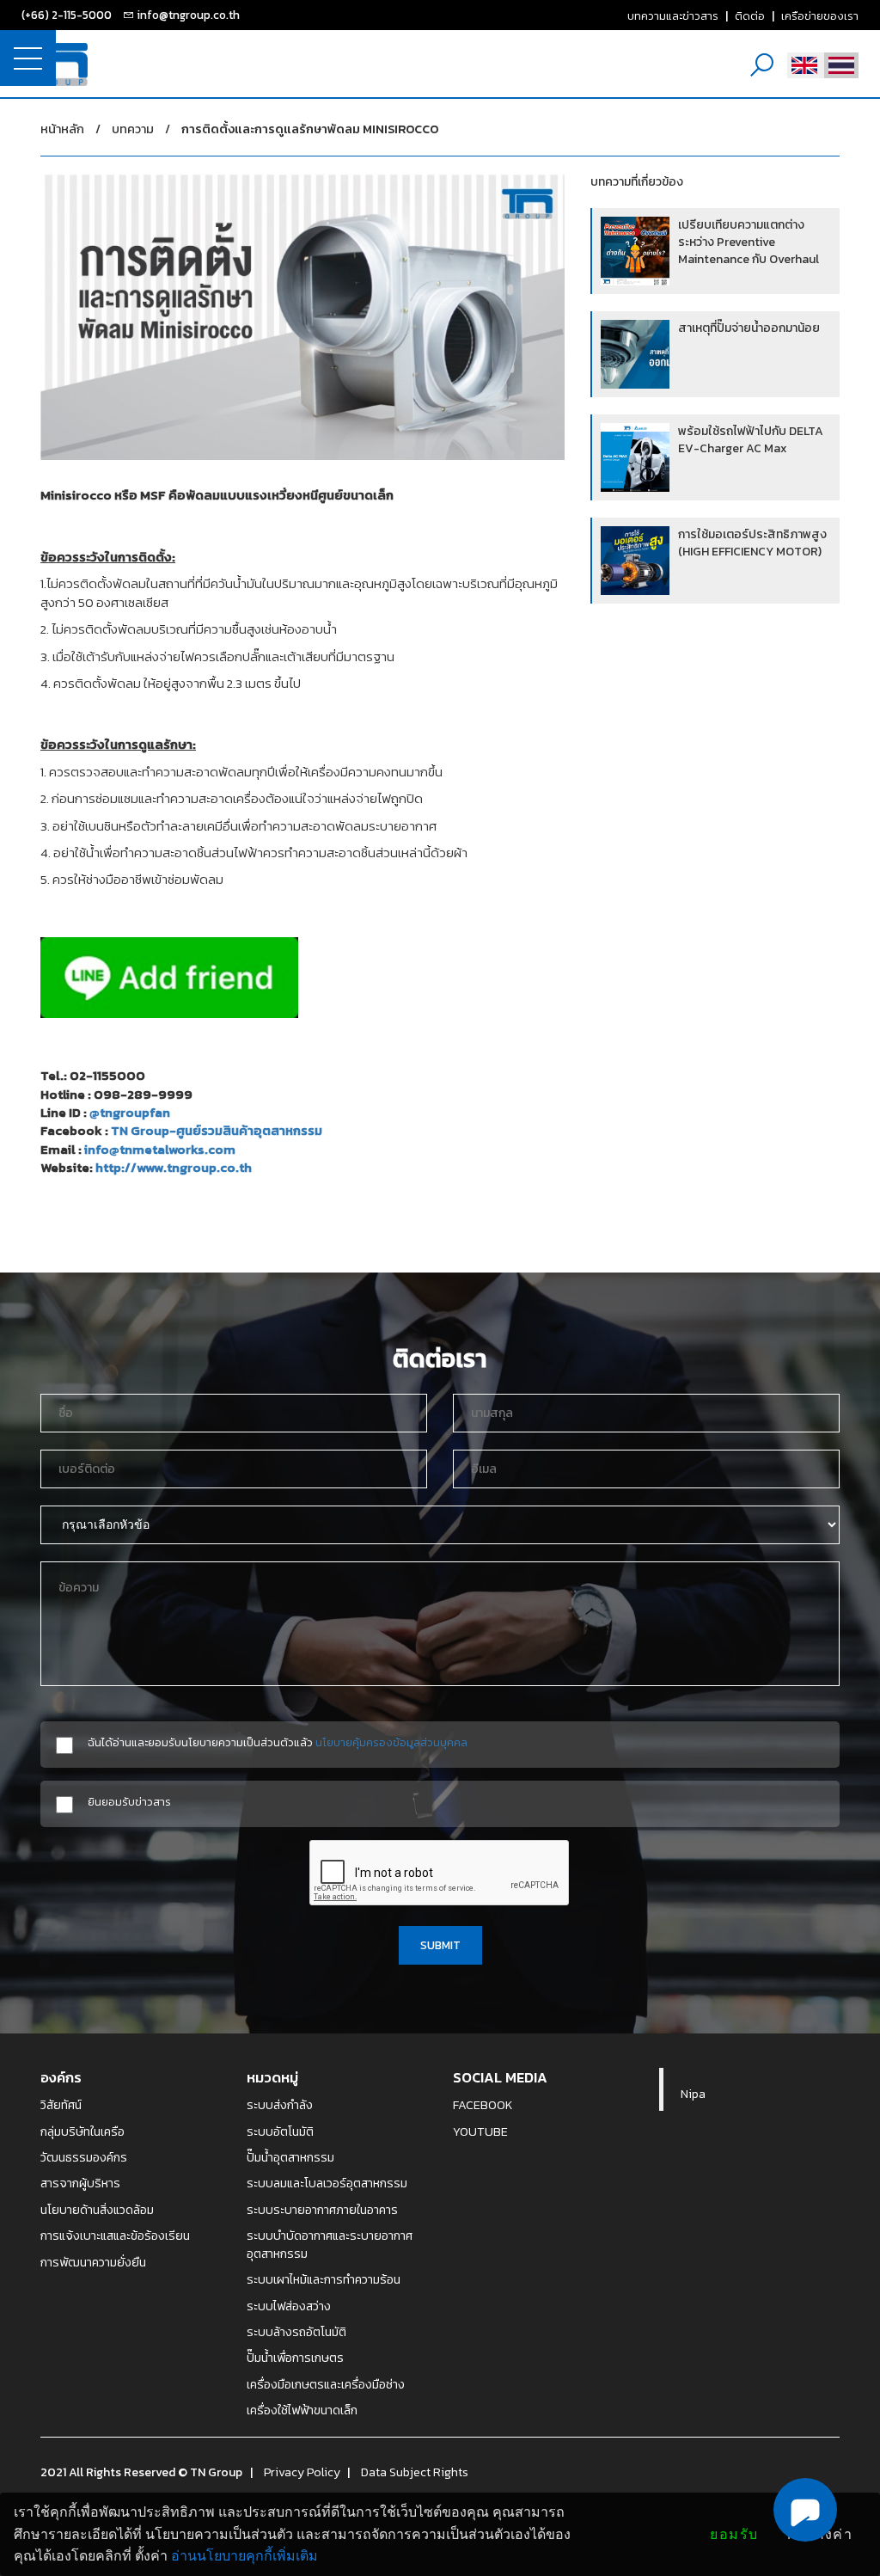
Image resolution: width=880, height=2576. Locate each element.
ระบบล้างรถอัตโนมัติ (296, 2332)
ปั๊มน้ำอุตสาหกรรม (290, 2157)
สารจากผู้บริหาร (80, 2183)
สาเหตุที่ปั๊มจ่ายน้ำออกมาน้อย (749, 328)
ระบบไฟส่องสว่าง (289, 2306)
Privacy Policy (302, 2472)
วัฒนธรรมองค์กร (84, 2157)
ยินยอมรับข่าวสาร (129, 1802)
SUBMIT (440, 1945)
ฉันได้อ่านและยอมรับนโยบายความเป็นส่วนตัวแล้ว (278, 1742)
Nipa (693, 2094)
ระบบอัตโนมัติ (280, 2131)
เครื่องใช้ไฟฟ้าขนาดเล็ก (302, 2410)
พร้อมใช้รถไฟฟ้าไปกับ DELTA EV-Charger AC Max (751, 440)
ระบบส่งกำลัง (280, 2105)
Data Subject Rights (415, 2472)
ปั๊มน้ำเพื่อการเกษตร (295, 2358)
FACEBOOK (483, 2105)
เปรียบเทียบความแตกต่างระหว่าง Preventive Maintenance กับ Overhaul (749, 242)
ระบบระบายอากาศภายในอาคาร (322, 2210)
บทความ (133, 129)
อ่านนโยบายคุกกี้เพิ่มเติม (244, 2556)
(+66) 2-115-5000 (67, 15)
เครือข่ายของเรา (820, 15)
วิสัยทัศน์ (61, 2105)
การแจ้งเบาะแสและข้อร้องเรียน (115, 2236)
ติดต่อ (750, 15)
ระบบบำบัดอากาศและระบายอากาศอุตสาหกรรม (330, 2245)
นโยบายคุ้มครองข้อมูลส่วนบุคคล (391, 1742)
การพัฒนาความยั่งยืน (93, 2262)
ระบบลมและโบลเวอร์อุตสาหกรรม (327, 2183)
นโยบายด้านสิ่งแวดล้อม (97, 2210)
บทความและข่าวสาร (673, 15)
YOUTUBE (480, 2131)
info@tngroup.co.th (188, 15)
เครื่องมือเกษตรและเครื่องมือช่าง (326, 2384)
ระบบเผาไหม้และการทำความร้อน (324, 2279)
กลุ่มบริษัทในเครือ (82, 2131)
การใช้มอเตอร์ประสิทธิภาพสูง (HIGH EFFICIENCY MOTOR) (752, 543)
